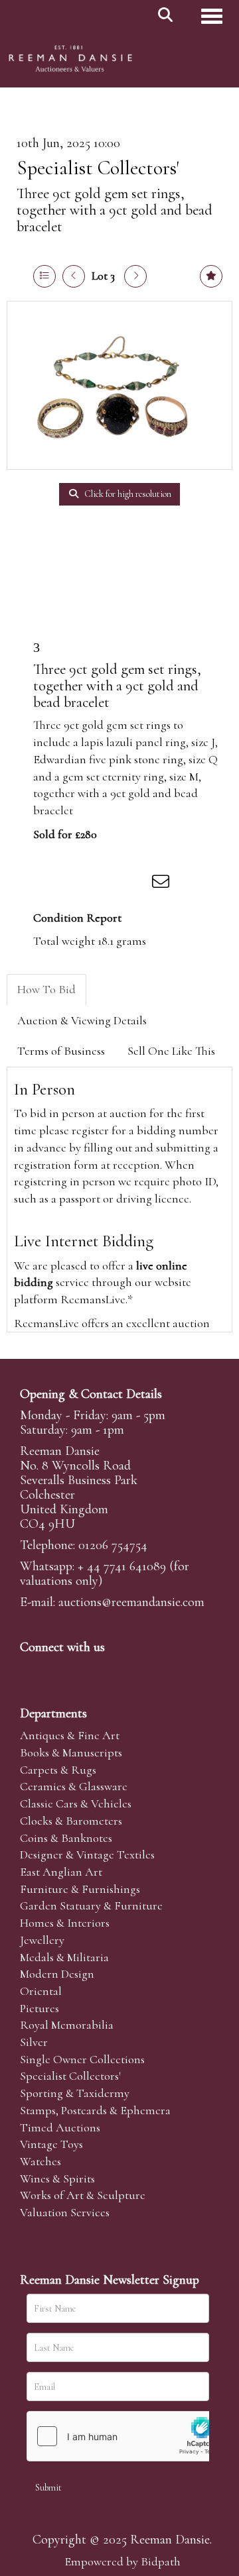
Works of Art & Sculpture (83, 2195)
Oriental (41, 1991)
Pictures (40, 2008)
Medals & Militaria (64, 1957)
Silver (34, 2042)
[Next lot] (135, 276)
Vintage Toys (51, 2144)
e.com (131, 1602)
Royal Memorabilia (67, 2025)
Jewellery (42, 1940)
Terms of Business (61, 1051)
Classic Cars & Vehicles (76, 1803)
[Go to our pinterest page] (88, 1670)
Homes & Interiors (65, 1923)
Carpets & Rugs (58, 1770)
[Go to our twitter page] (60, 1670)
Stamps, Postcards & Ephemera (95, 2110)
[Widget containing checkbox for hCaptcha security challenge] (127, 2436)
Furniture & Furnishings (80, 1889)
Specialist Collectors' (98, 168)
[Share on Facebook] (52, 884)
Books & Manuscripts (71, 1752)
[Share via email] (163, 884)
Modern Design (57, 1974)
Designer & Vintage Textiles (87, 1854)
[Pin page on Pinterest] (108, 884)
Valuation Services (65, 2212)
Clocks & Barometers (71, 1821)
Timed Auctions (60, 2127)
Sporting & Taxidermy (75, 2093)
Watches (40, 2161)
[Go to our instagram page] (135, 884)
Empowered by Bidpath (122, 2561)
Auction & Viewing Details (82, 1020)
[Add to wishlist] (211, 276)
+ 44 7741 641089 (122, 1566)
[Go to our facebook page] (33, 1670)
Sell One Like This (171, 1051)
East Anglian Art (61, 1872)
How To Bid (46, 989)
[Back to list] (44, 276)
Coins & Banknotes (66, 1838)
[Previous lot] (74, 276)
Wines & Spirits (57, 2178)
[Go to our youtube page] (116, 1670)
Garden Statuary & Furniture (91, 1905)
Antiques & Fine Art (70, 1735)
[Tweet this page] (80, 884)
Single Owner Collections (82, 2059)
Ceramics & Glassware (74, 1786)
